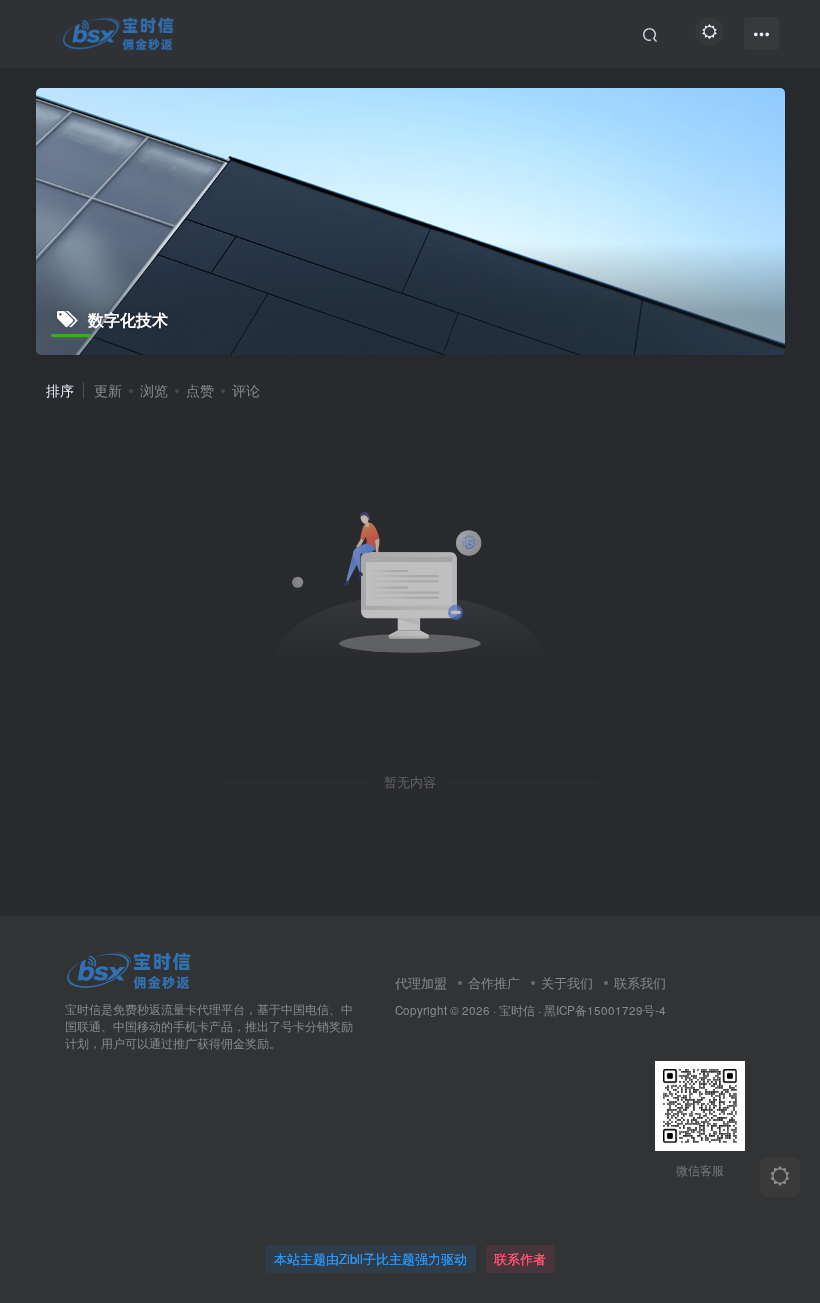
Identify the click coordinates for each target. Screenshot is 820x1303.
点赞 (200, 390)
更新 (108, 390)
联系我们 (640, 982)
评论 (246, 390)
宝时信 (517, 1010)
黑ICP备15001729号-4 (605, 1010)
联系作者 (520, 1258)
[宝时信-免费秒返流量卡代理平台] (128, 969)
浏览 (154, 390)
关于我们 (567, 982)
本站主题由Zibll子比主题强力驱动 (370, 1258)
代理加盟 (421, 982)
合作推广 (494, 982)
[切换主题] (780, 1177)
